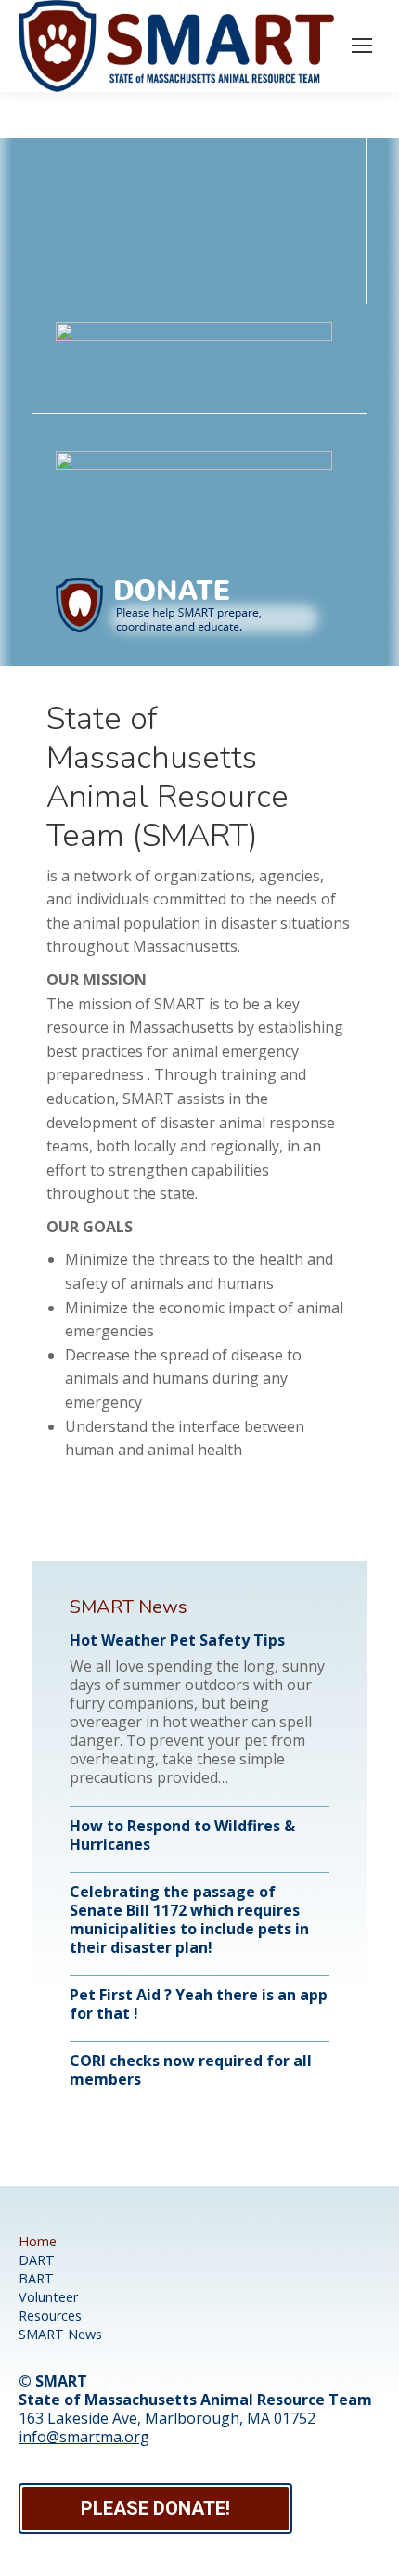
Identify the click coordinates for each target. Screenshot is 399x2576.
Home (38, 2241)
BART (36, 2278)
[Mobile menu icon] (362, 46)
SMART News (60, 2334)
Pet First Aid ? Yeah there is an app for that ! (199, 2004)
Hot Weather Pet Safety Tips (177, 1640)
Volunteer (48, 2297)
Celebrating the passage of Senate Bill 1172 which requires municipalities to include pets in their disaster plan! (189, 1919)
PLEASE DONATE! (155, 2508)
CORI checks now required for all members (191, 2070)
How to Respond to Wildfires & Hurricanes (182, 1835)
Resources (50, 2316)
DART (37, 2260)
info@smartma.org (84, 2437)
